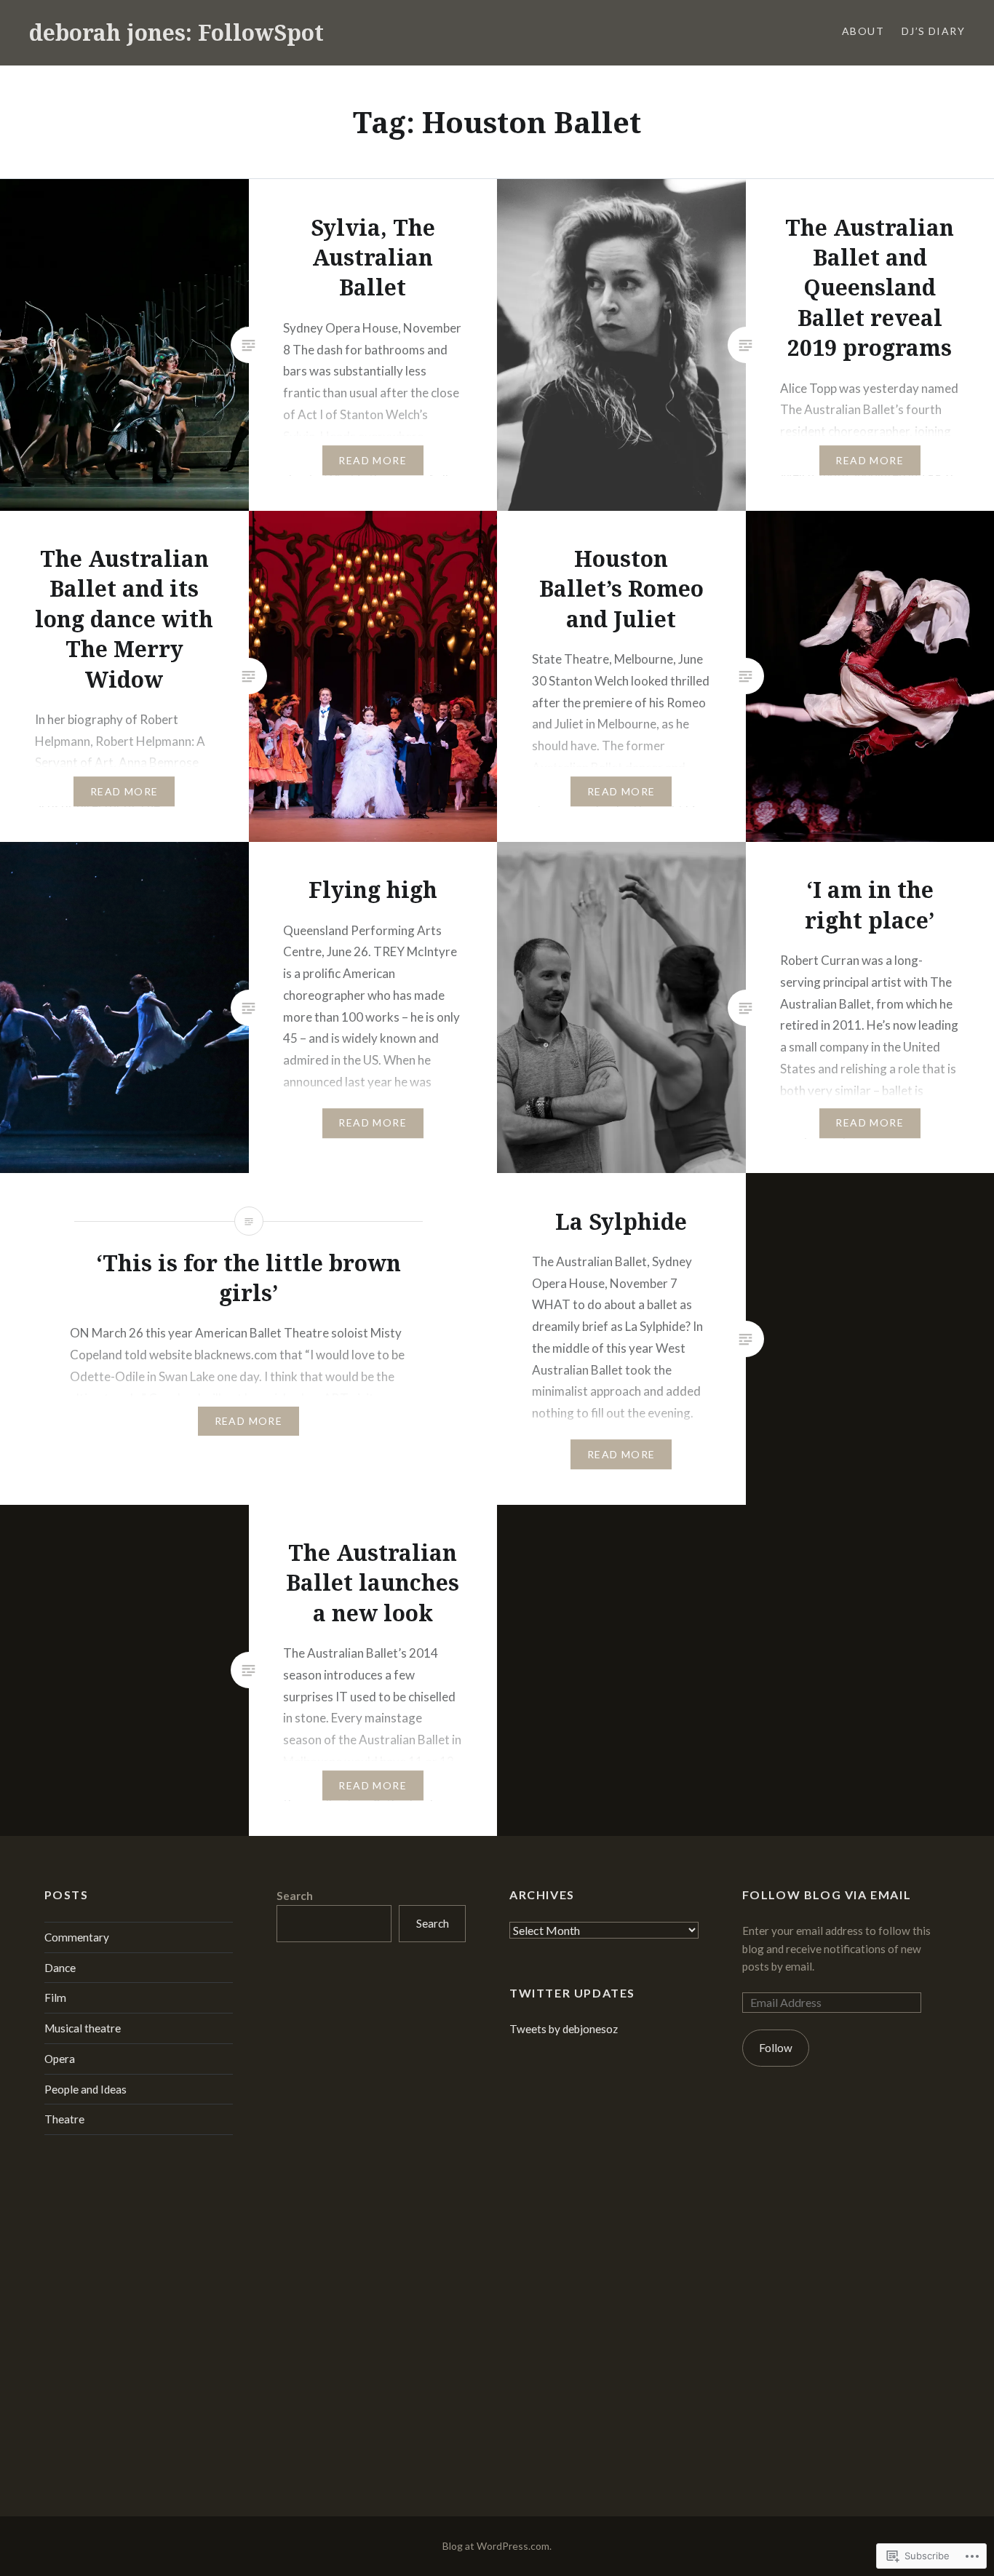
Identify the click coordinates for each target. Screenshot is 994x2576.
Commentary (77, 1937)
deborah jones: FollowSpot (176, 32)
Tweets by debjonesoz (564, 2029)
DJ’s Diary (933, 31)
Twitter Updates (572, 1993)
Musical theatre (83, 2028)
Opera (60, 2059)
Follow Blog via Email (827, 1895)
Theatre (64, 2119)
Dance (60, 1968)
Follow (776, 2048)
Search (295, 1896)
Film (55, 1997)
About (863, 31)
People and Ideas (86, 2089)
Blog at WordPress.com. (497, 2546)
